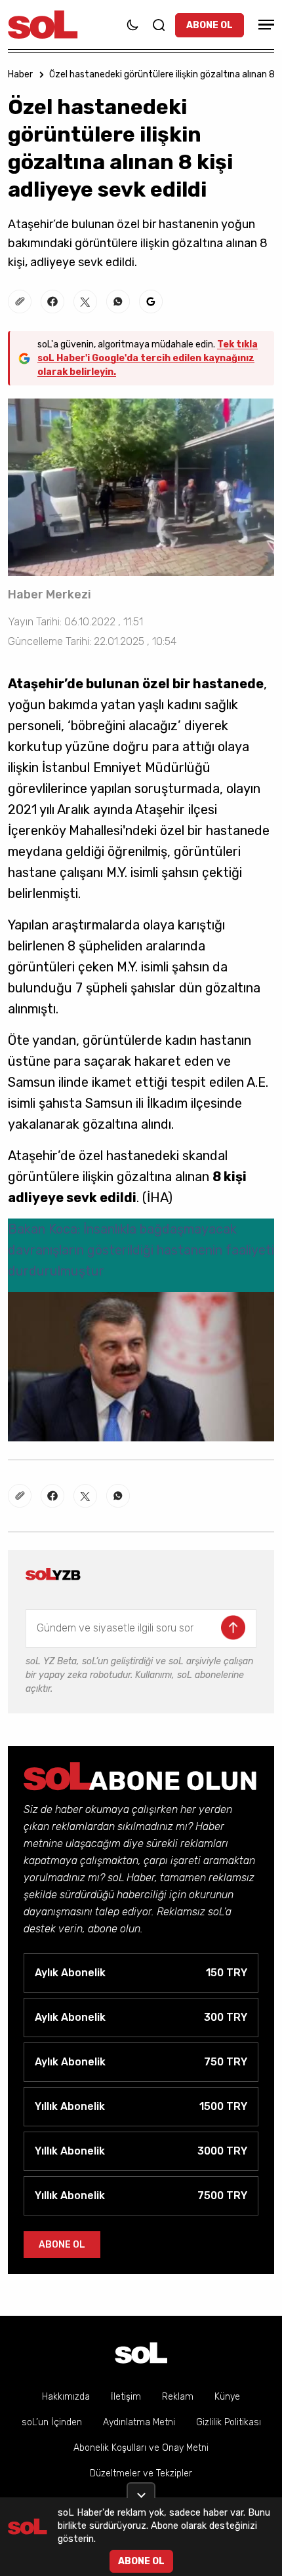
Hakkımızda (66, 2397)
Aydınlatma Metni (139, 2422)
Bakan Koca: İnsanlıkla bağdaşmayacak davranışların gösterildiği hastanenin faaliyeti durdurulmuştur (141, 1250)
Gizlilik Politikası (229, 2422)
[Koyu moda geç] (132, 25)
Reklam (178, 2397)
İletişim (126, 2397)
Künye (227, 2397)
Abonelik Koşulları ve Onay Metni (141, 2448)
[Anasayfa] (141, 2353)
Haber (20, 74)
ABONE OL (210, 25)
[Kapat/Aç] (141, 2490)
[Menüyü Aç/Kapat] (264, 25)
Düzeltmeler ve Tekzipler (141, 2473)
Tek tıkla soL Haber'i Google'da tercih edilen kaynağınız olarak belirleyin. (148, 358)
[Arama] (159, 25)
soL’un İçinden (52, 2422)
